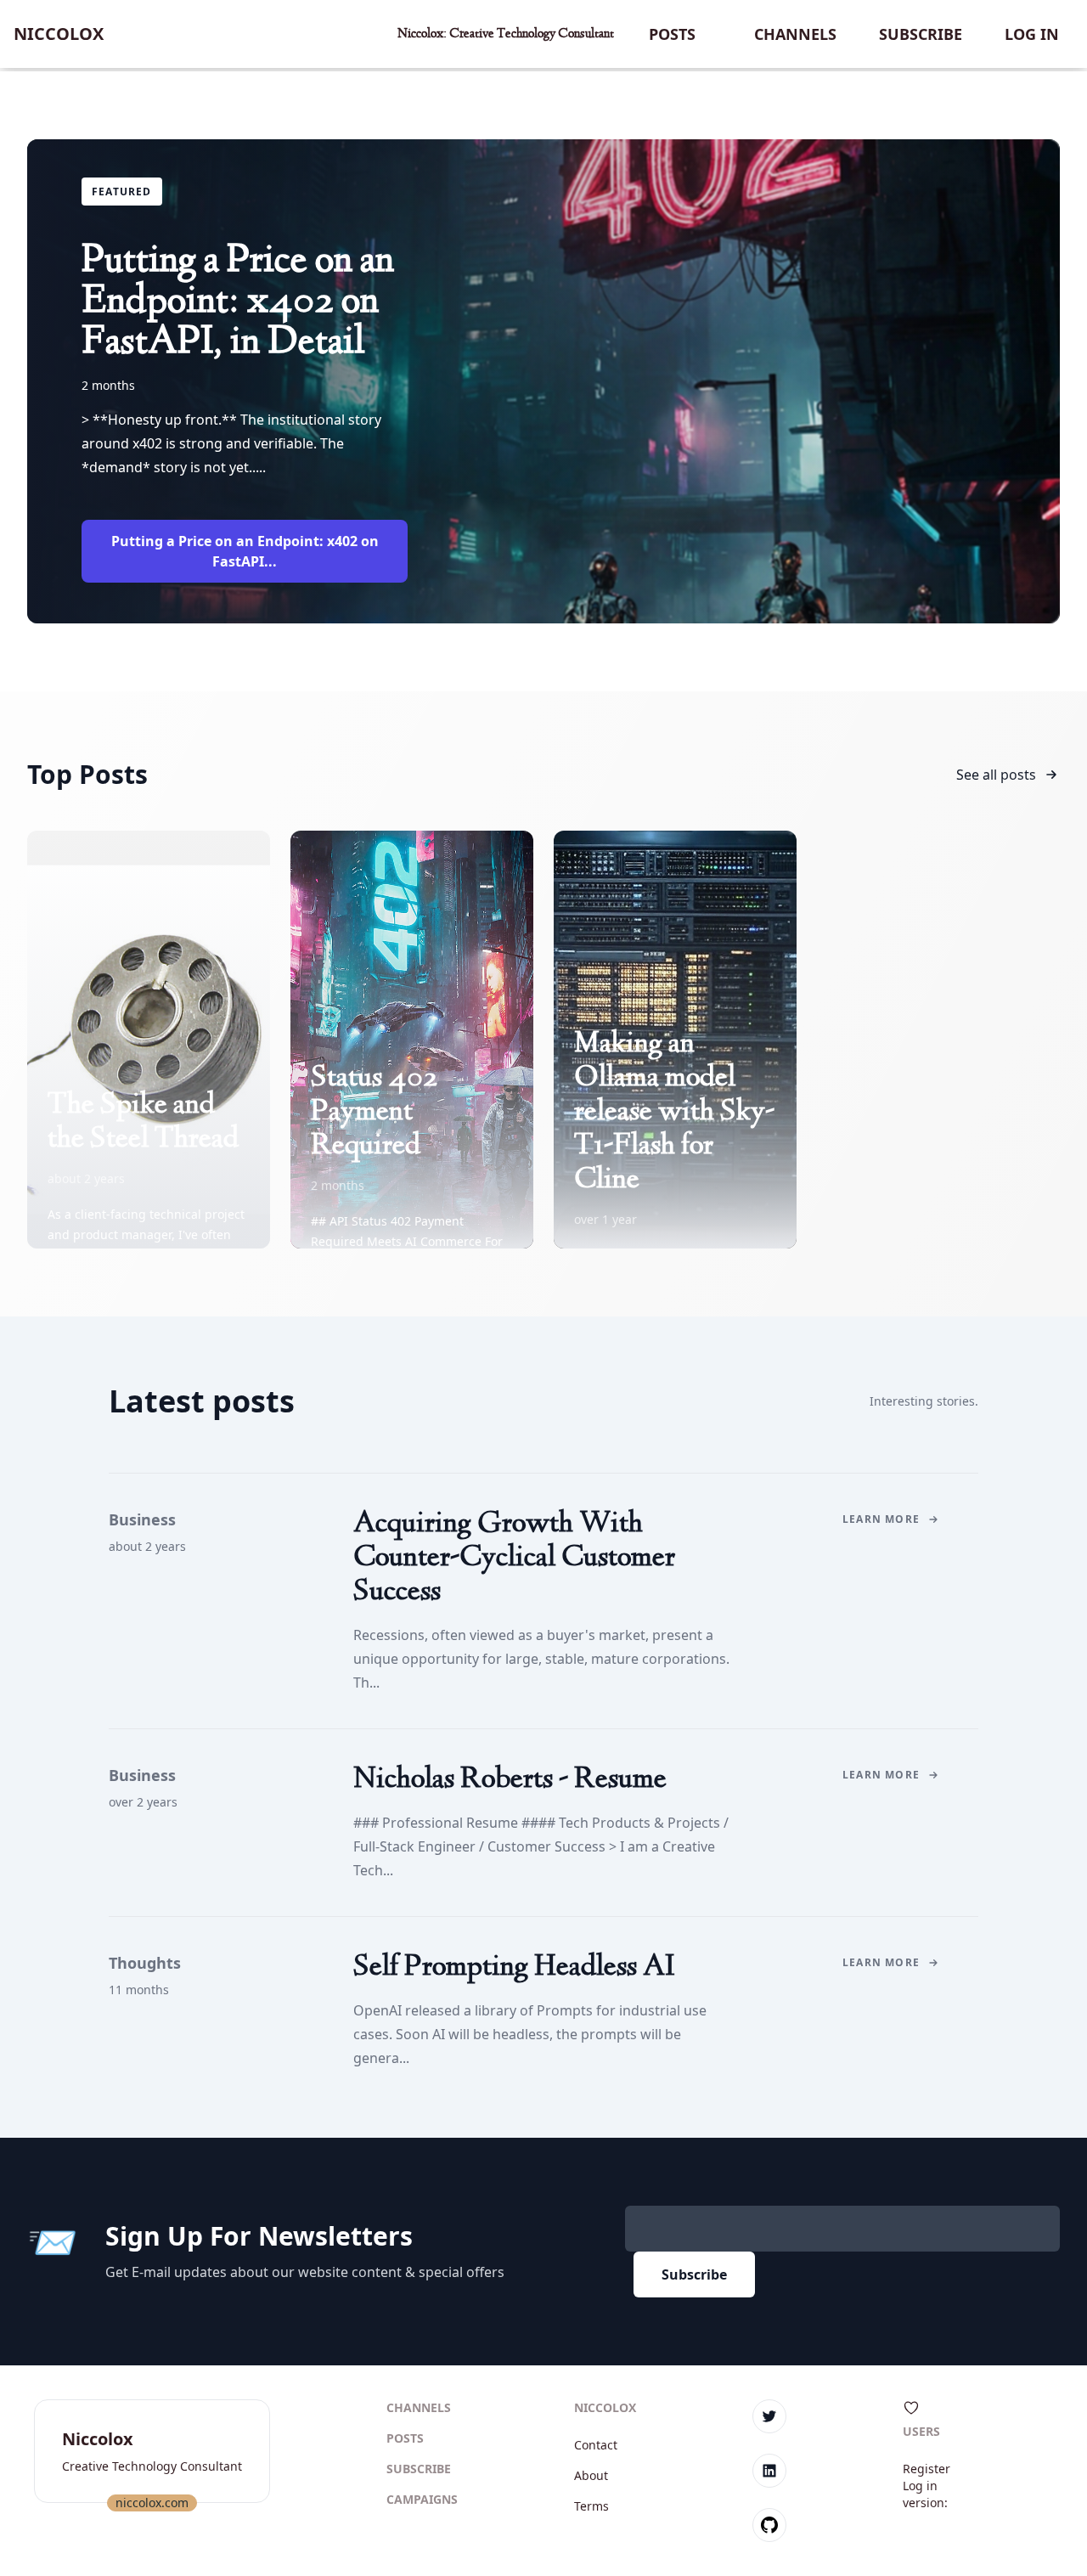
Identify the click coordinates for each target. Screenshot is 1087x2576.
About (591, 2475)
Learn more (881, 1519)
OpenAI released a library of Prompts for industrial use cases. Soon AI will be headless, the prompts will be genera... (530, 2034)
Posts (672, 34)
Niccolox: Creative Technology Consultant (506, 34)
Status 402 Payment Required (374, 1113)
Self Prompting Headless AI (514, 1968)
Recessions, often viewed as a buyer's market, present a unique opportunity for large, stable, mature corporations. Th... (541, 1659)
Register (926, 2469)
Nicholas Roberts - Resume (510, 1780)
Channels (795, 34)
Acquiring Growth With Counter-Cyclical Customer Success (514, 1559)
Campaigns (422, 2499)
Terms (591, 2506)
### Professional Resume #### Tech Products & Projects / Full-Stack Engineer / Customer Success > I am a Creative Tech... (541, 1846)
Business (142, 1519)
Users (921, 2431)
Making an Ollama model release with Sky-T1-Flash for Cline (674, 1113)
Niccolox (59, 34)
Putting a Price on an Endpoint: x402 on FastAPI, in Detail (238, 302)
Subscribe (921, 34)
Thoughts (145, 1963)
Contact (596, 2445)
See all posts (996, 775)
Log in (1032, 34)
